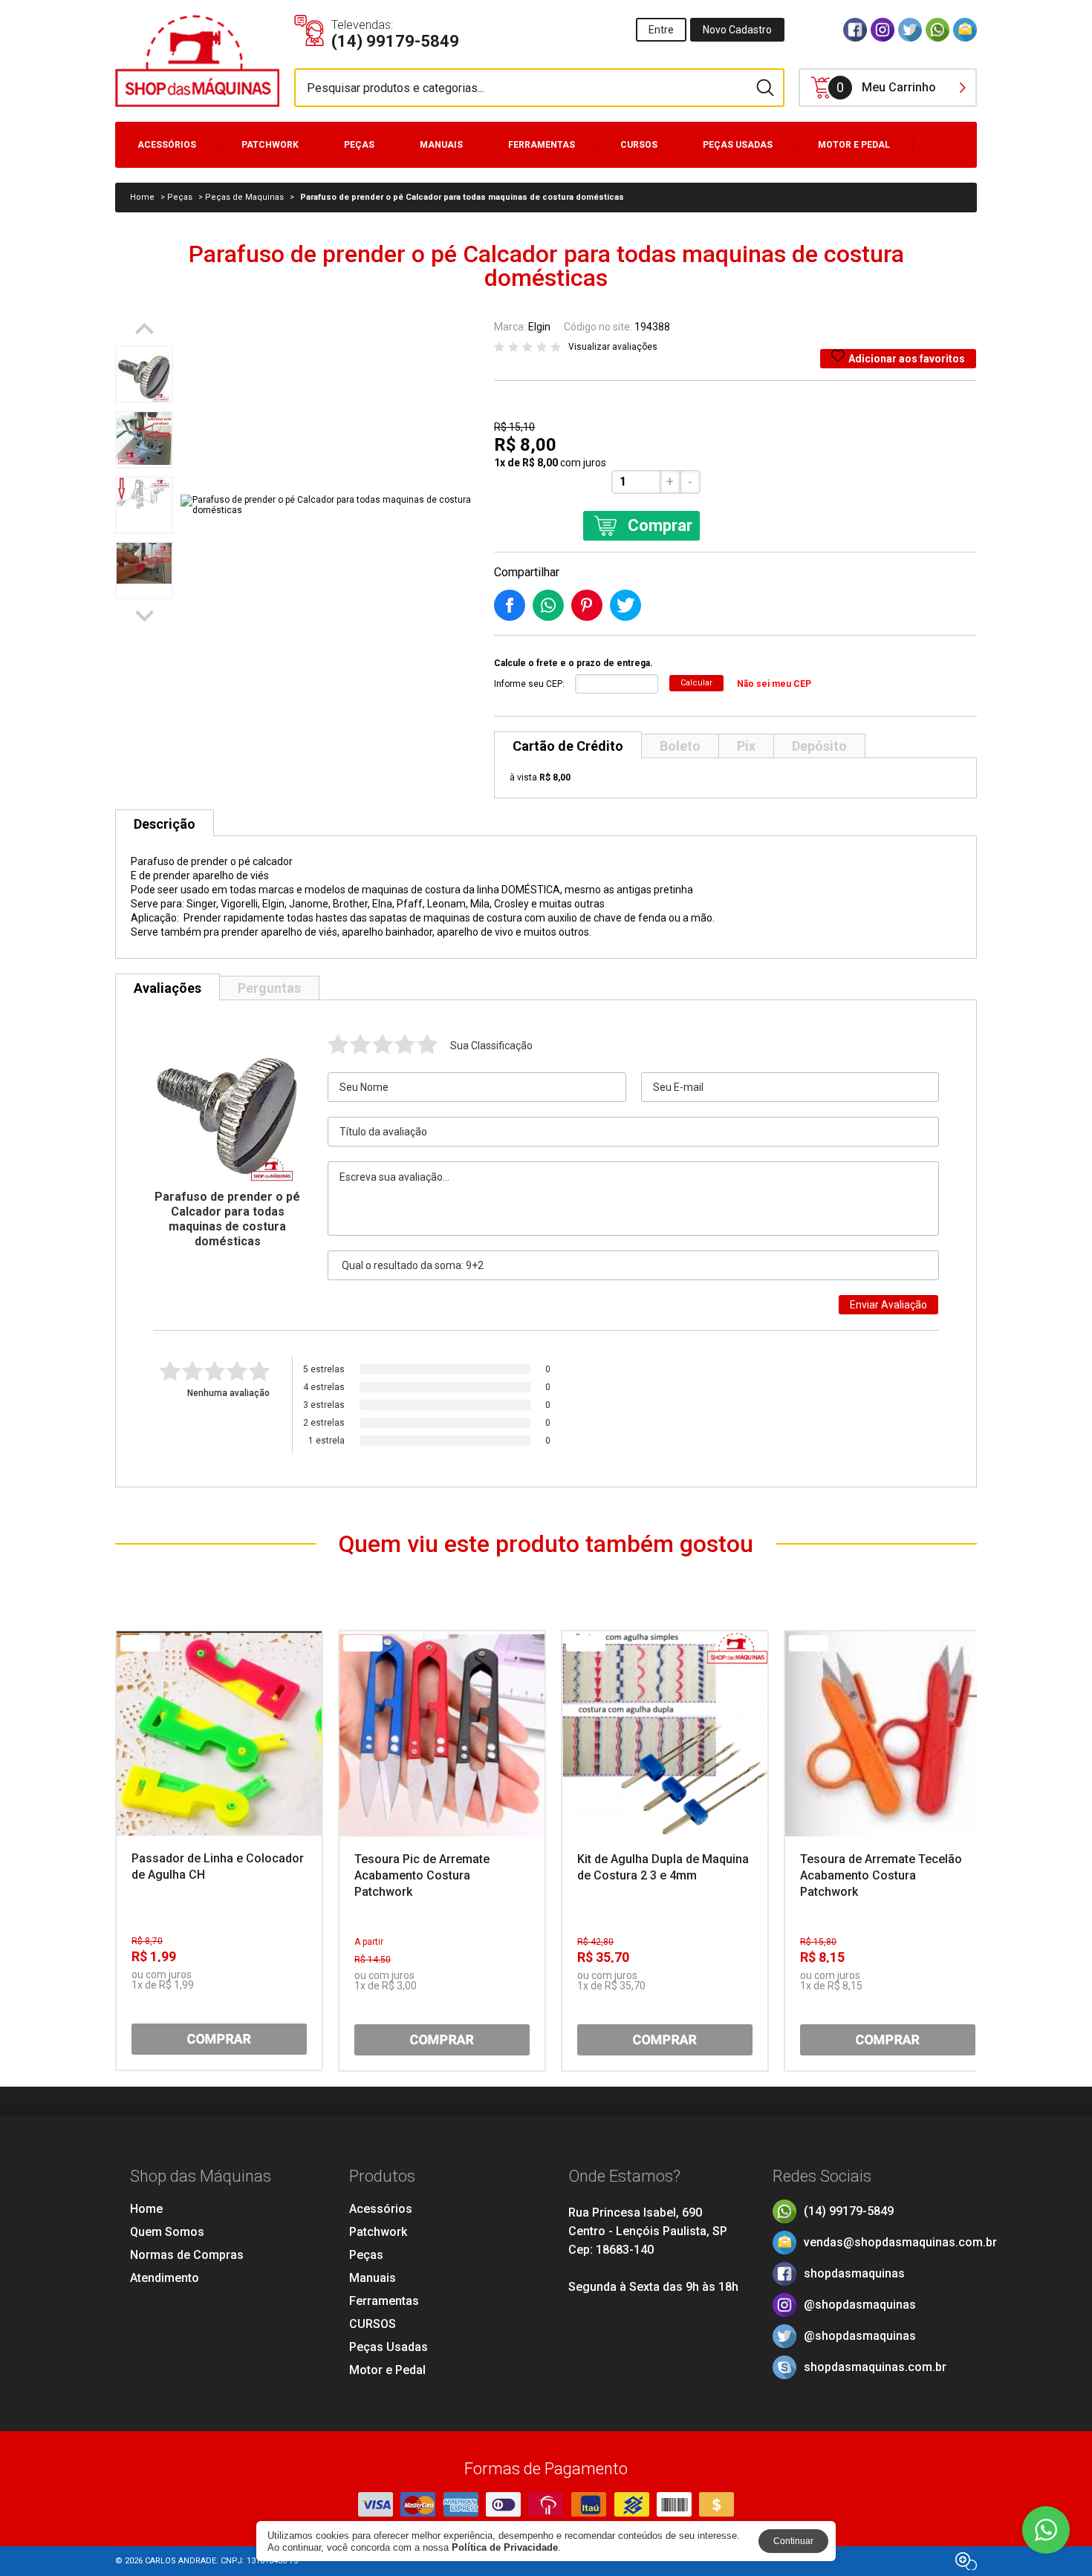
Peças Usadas (738, 145)
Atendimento (165, 2278)
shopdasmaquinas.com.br (875, 2367)
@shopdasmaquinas (860, 2305)
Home (146, 2209)
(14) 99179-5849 (849, 2211)
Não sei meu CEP (774, 684)
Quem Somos (167, 2232)
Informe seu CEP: (529, 684)
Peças (359, 145)
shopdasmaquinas (854, 2273)
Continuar (793, 2541)
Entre (661, 30)
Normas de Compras (187, 2255)
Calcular (696, 683)
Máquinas (162, 176)
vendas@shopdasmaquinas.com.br (900, 2242)
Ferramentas (542, 145)
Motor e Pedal (854, 145)
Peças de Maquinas (244, 197)
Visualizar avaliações (613, 347)
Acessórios (167, 145)
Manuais (441, 145)
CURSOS (639, 145)
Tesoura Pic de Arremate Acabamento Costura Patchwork (422, 1875)
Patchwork (270, 145)
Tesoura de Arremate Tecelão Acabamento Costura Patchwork (881, 1875)
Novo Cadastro (737, 30)
